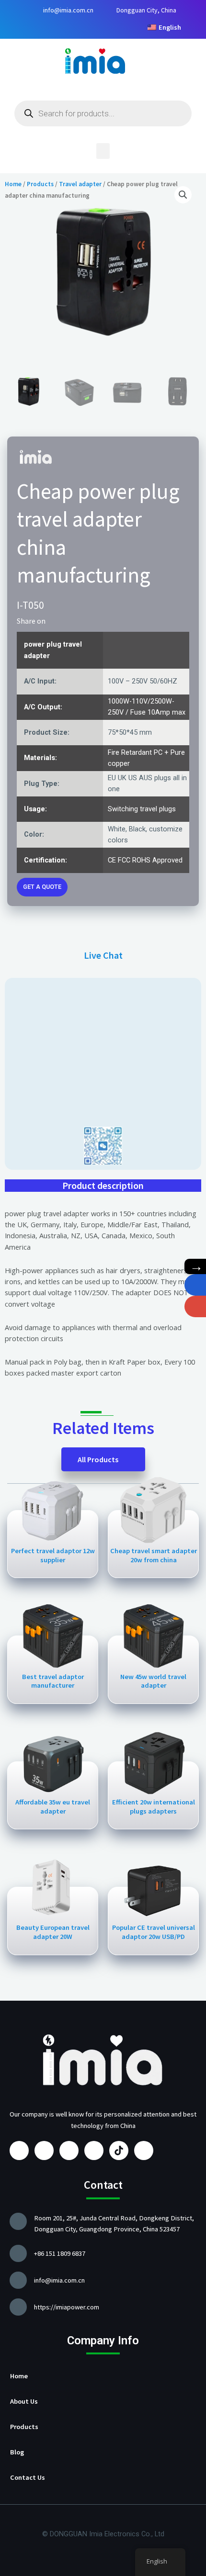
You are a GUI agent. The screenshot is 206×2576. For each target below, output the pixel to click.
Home (19, 2376)
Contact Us (28, 2477)
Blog (17, 2452)
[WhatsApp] (195, 1285)
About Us (24, 2401)
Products (24, 2427)
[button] (103, 151)
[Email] (195, 1306)
